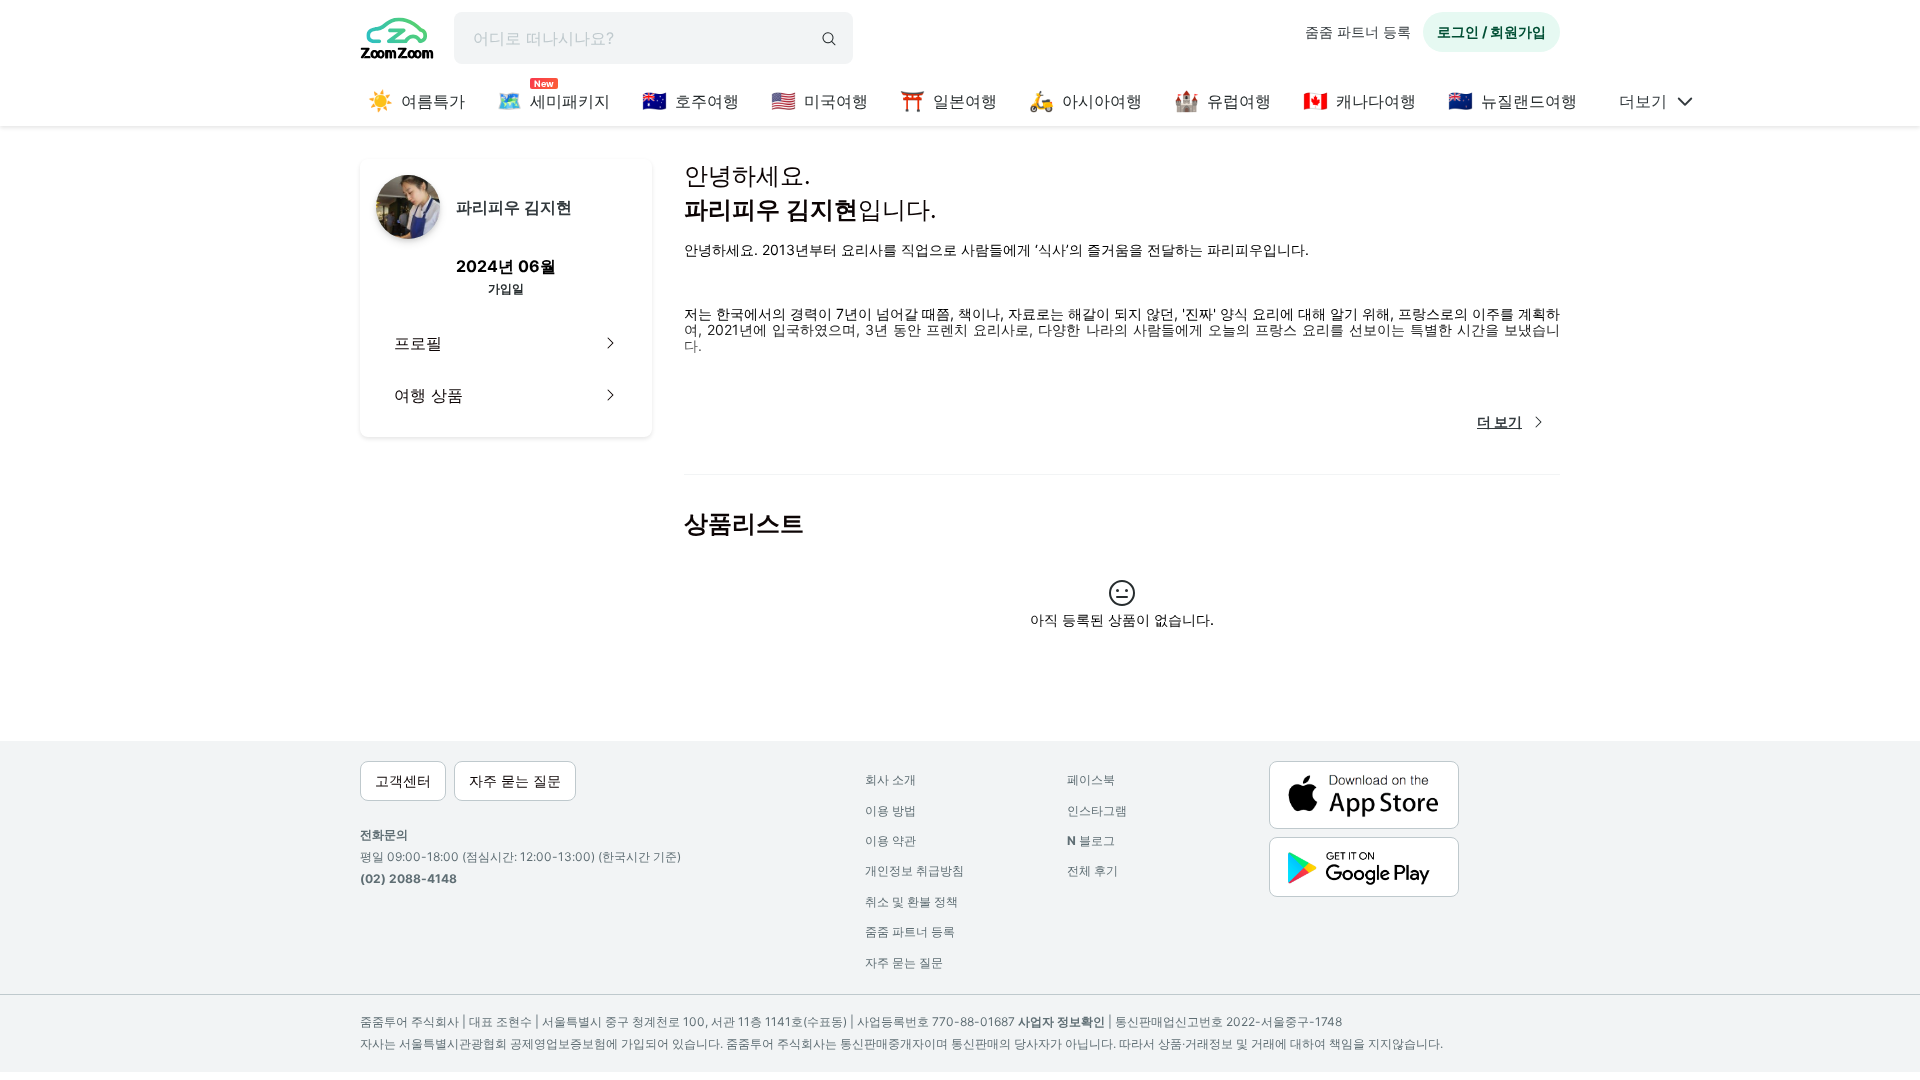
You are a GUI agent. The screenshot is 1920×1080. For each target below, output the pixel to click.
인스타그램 (1097, 810)
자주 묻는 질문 (904, 962)
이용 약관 (890, 840)
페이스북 (1091, 779)
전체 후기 (1092, 870)
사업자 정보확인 (1061, 1021)
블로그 (1091, 840)
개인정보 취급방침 (914, 870)
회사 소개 (890, 779)
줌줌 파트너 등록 (1358, 31)
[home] (397, 41)
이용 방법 (890, 810)
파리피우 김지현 (514, 207)
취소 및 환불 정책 (911, 901)
